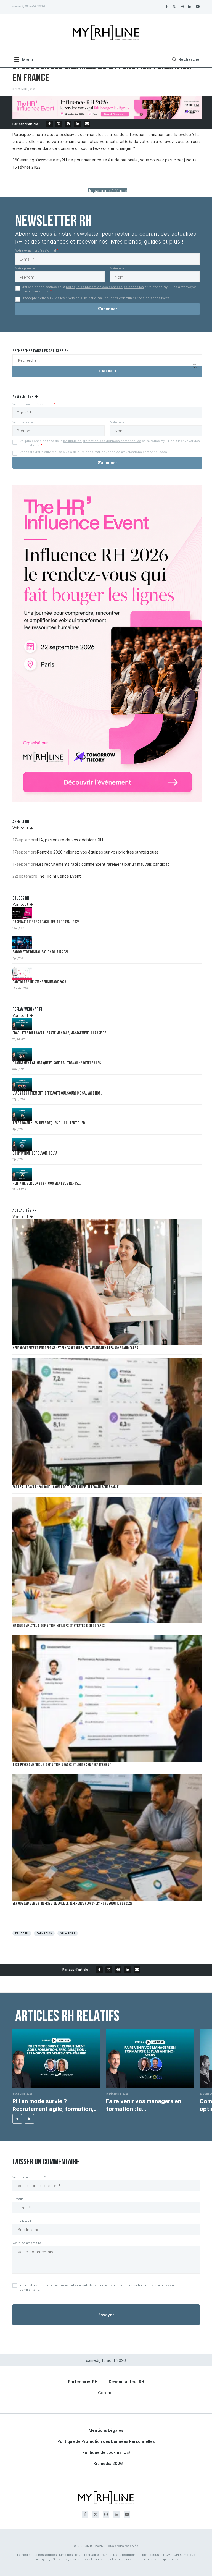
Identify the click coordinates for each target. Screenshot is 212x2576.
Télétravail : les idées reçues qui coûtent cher (49, 1123)
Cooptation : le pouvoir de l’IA (35, 1154)
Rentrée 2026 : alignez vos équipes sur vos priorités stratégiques (98, 852)
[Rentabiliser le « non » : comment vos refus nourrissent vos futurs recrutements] (22, 1174)
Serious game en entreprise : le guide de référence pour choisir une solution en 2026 (72, 1904)
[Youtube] (198, 6)
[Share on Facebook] (49, 124)
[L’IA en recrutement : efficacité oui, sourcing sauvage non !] (22, 1084)
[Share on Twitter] (59, 124)
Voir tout (21, 828)
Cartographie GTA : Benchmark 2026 (39, 982)
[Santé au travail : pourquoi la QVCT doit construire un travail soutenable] (107, 1421)
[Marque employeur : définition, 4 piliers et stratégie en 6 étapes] (107, 1560)
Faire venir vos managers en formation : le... (144, 2105)
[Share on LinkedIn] (78, 124)
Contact (106, 2393)
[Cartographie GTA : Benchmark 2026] (22, 973)
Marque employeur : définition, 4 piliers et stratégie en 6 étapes (59, 1626)
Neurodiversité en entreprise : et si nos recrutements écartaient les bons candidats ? (75, 1348)
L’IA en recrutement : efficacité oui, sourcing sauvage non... (58, 1094)
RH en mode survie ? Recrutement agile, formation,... (55, 2105)
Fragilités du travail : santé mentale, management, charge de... (60, 1033)
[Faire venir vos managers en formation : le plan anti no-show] (150, 2058)
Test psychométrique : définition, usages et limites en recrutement (62, 1765)
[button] (17, 2119)
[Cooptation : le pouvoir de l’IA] (22, 1144)
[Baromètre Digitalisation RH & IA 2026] (22, 943)
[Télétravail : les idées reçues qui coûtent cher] (22, 1114)
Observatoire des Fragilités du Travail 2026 (46, 922)
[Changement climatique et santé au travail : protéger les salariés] (22, 1054)
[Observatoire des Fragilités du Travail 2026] (22, 913)
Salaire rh (68, 1933)
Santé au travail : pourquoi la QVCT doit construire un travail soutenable (66, 1487)
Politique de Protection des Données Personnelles (106, 2441)
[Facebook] (167, 6)
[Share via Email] (87, 124)
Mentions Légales (106, 2430)
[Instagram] (182, 6)
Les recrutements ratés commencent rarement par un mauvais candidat (103, 864)
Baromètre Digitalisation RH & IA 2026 (40, 952)
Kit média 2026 (108, 2463)
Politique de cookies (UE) (106, 2452)
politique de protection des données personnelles (105, 287)
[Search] (185, 59)
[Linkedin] (190, 6)
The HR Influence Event (59, 876)
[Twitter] (174, 6)
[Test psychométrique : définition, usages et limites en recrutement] (107, 1699)
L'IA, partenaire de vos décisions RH (70, 840)
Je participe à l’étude (108, 191)
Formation (44, 1933)
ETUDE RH (22, 1933)
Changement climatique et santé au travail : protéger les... (58, 1063)
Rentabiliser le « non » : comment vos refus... (47, 1184)
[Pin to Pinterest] (68, 124)
